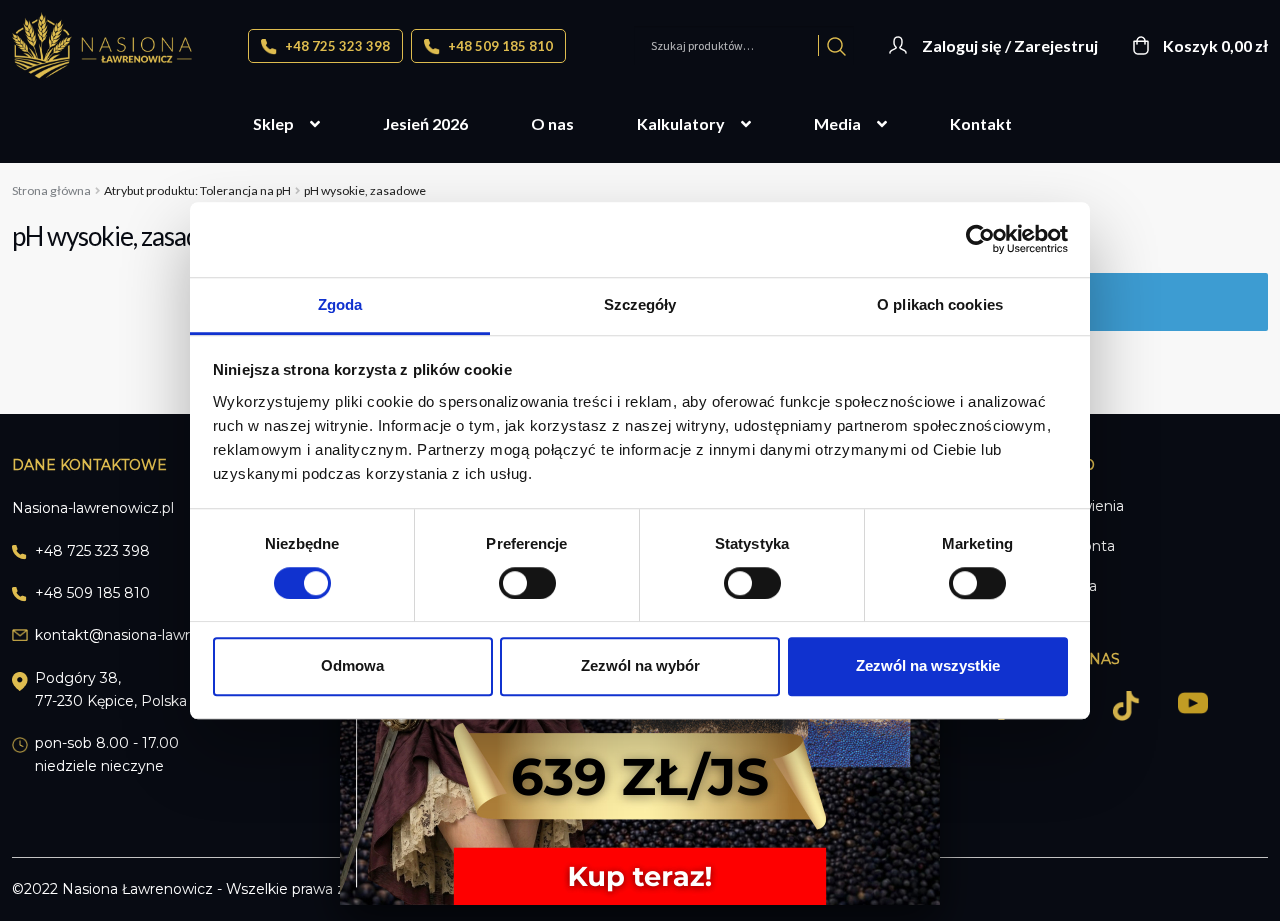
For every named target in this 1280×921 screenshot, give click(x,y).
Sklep (273, 123)
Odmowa (352, 665)
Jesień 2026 (425, 123)
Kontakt (981, 123)
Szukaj (836, 45)
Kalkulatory (681, 123)
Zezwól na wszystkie (928, 665)
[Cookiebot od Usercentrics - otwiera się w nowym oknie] (980, 239)
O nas (552, 123)
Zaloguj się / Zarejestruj (1010, 45)
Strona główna (51, 190)
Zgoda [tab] (340, 304)
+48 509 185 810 (499, 46)
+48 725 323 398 (336, 46)
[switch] (527, 583)
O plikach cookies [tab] (940, 304)
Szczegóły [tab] (640, 304)
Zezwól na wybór (640, 665)
